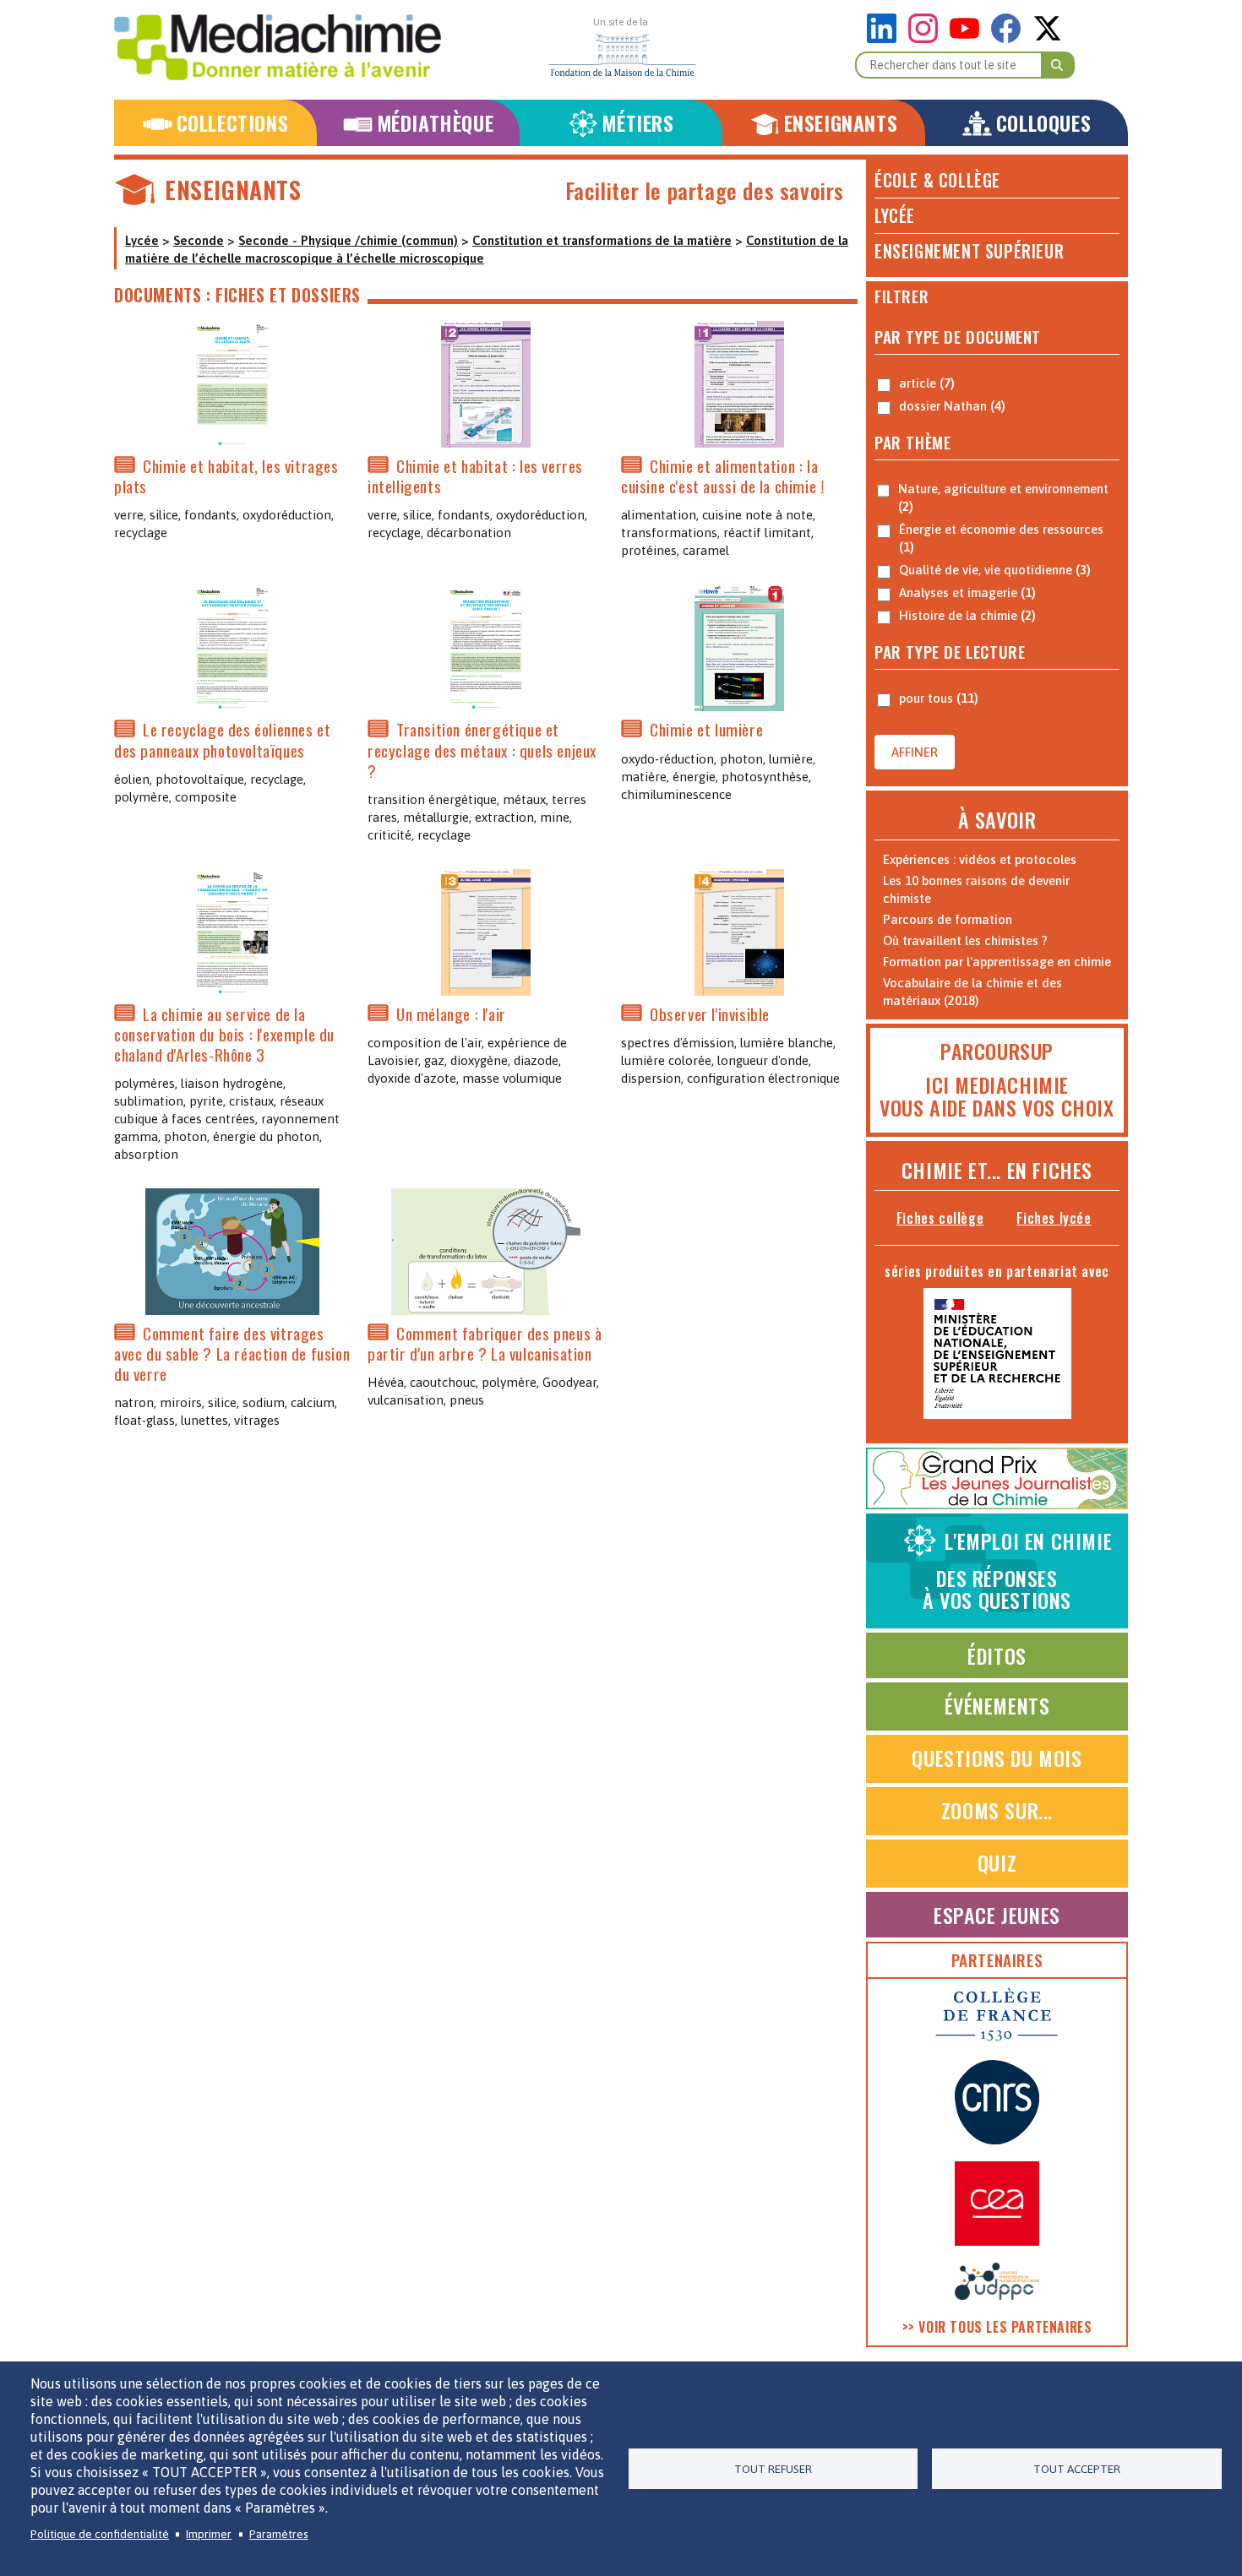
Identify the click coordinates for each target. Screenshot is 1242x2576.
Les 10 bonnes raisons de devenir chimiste (976, 889)
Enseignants (841, 123)
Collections (233, 123)
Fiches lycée (1054, 1218)
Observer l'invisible (710, 1014)
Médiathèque (436, 123)
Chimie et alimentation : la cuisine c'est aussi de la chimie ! (722, 476)
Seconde (199, 240)
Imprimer (209, 2534)
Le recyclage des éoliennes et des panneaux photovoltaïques (222, 740)
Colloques (1043, 123)
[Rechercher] (1058, 65)
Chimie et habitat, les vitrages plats (226, 476)
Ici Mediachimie (997, 1084)
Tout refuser (773, 2469)
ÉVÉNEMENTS (997, 1705)
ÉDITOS (997, 1655)
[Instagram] (927, 38)
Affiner (915, 752)
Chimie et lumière (706, 730)
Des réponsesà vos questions (1017, 1570)
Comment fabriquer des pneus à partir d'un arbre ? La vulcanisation (485, 1343)
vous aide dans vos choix (997, 1107)
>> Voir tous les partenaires (997, 2327)
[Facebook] (1010, 38)
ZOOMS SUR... (997, 1810)
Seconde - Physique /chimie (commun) (348, 240)
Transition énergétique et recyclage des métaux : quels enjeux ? (482, 750)
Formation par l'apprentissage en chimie (997, 962)
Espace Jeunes (997, 1915)
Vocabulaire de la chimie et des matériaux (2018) (972, 992)
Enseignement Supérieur (969, 251)
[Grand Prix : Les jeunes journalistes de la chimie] (997, 1505)
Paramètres (279, 2534)
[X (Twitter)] (1047, 38)
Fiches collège (940, 1218)
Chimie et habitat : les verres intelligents (475, 476)
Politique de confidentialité (100, 2534)
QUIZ (997, 1862)
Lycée (142, 240)
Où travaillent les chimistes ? (965, 940)
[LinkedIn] (886, 38)
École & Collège (937, 180)
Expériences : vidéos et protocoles (980, 859)
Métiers (637, 123)
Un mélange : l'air (451, 1014)
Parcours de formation (948, 919)
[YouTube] (969, 38)
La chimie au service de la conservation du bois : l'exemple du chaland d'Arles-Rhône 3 (224, 1034)
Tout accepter (1077, 2469)
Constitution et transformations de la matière (602, 240)
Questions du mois (997, 1758)
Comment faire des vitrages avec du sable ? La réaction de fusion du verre (232, 1353)
